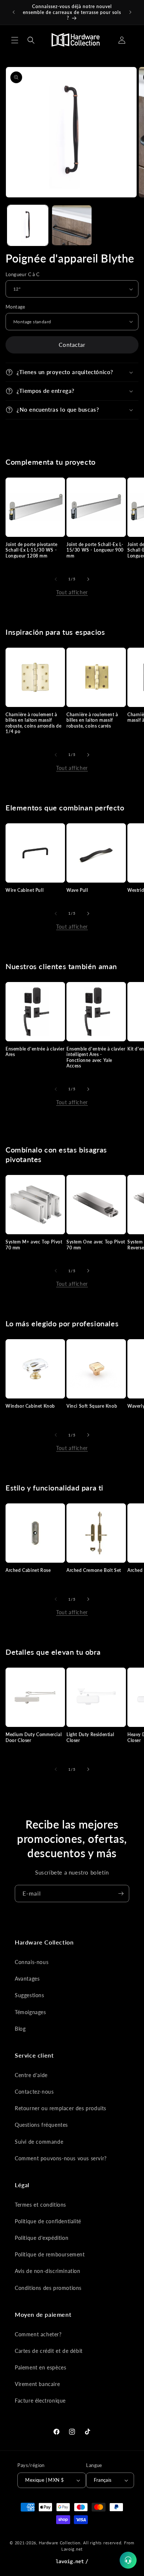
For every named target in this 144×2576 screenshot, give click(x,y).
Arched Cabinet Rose (28, 1570)
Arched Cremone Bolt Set (94, 1570)
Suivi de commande (39, 2142)
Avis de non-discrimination (48, 2271)
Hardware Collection (59, 2543)
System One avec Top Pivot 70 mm (96, 1245)
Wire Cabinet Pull (25, 890)
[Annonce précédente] (14, 12)
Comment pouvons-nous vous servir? (61, 2158)
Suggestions (30, 1995)
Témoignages (30, 2012)
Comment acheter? (38, 2334)
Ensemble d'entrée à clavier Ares (35, 1052)
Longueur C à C (23, 274)
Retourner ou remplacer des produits (61, 2108)
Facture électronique (40, 2401)
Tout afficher (72, 592)
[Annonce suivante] (130, 12)
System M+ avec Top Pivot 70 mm (34, 1245)
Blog (20, 2029)
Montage (16, 307)
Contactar (72, 345)
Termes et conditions (40, 2205)
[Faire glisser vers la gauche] (56, 579)
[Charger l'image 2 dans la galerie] (72, 225)
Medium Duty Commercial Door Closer (34, 1737)
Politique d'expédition (42, 2238)
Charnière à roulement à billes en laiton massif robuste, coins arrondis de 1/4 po (34, 723)
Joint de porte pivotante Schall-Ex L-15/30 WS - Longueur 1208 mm (31, 550)
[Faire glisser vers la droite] (88, 579)
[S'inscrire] (121, 1894)
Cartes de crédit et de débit (49, 2351)
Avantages (27, 1979)
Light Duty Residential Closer (90, 1737)
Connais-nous (32, 1962)
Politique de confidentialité (48, 2221)
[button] (15, 40)
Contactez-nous (34, 2092)
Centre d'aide (31, 2075)
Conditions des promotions (48, 2288)
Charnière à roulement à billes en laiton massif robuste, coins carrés (92, 720)
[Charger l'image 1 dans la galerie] (28, 225)
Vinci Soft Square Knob (92, 1406)
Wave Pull (77, 890)
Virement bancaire (37, 2384)
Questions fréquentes (41, 2125)
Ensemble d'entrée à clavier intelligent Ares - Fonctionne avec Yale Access (96, 1058)
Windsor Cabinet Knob (30, 1406)
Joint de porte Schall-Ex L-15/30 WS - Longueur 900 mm (95, 550)
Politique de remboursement (50, 2254)
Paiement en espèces (40, 2367)
